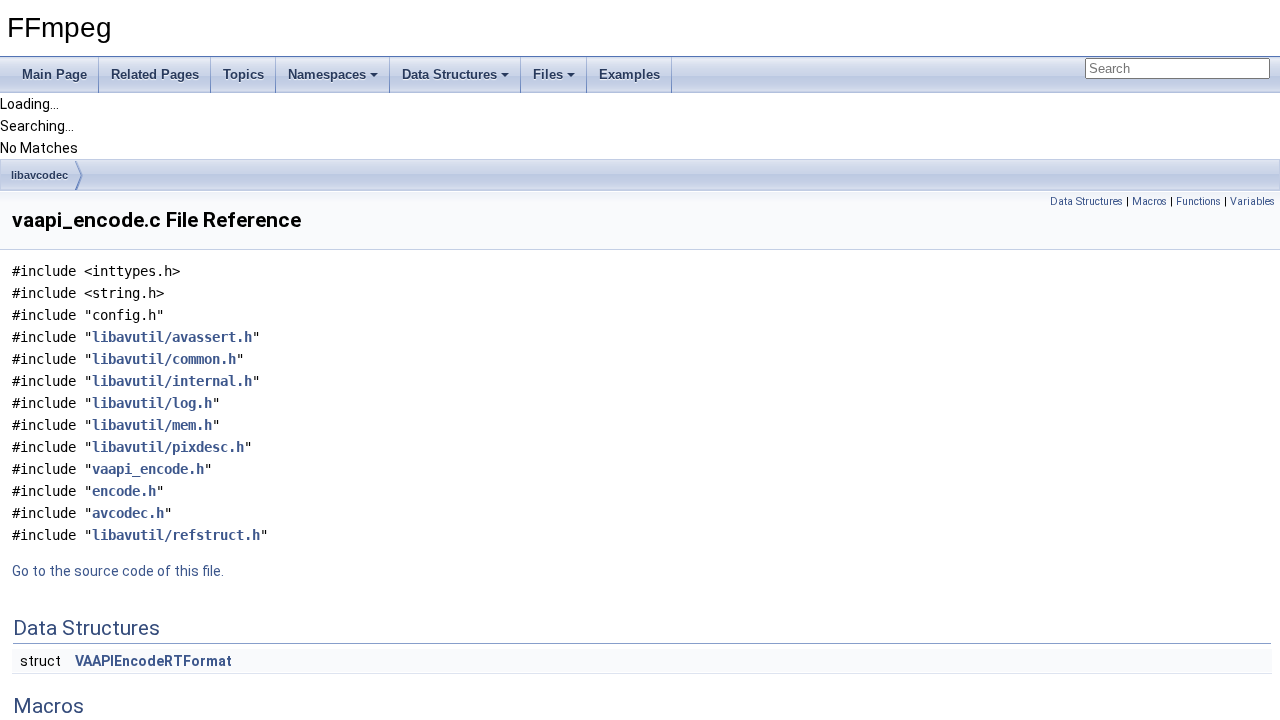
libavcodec (39, 175)
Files (548, 74)
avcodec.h (128, 513)
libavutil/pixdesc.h (168, 447)
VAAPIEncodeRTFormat (153, 661)
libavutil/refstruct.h (176, 535)
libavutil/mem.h (152, 425)
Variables (1252, 201)
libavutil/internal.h (172, 381)
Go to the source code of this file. (118, 571)
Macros (1149, 201)
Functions (1198, 201)
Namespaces (327, 74)
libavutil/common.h (164, 359)
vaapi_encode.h (148, 469)
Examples (629, 74)
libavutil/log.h (152, 403)
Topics (243, 74)
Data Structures (449, 74)
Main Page (54, 74)
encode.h (124, 491)
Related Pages (155, 74)
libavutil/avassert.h (172, 337)
